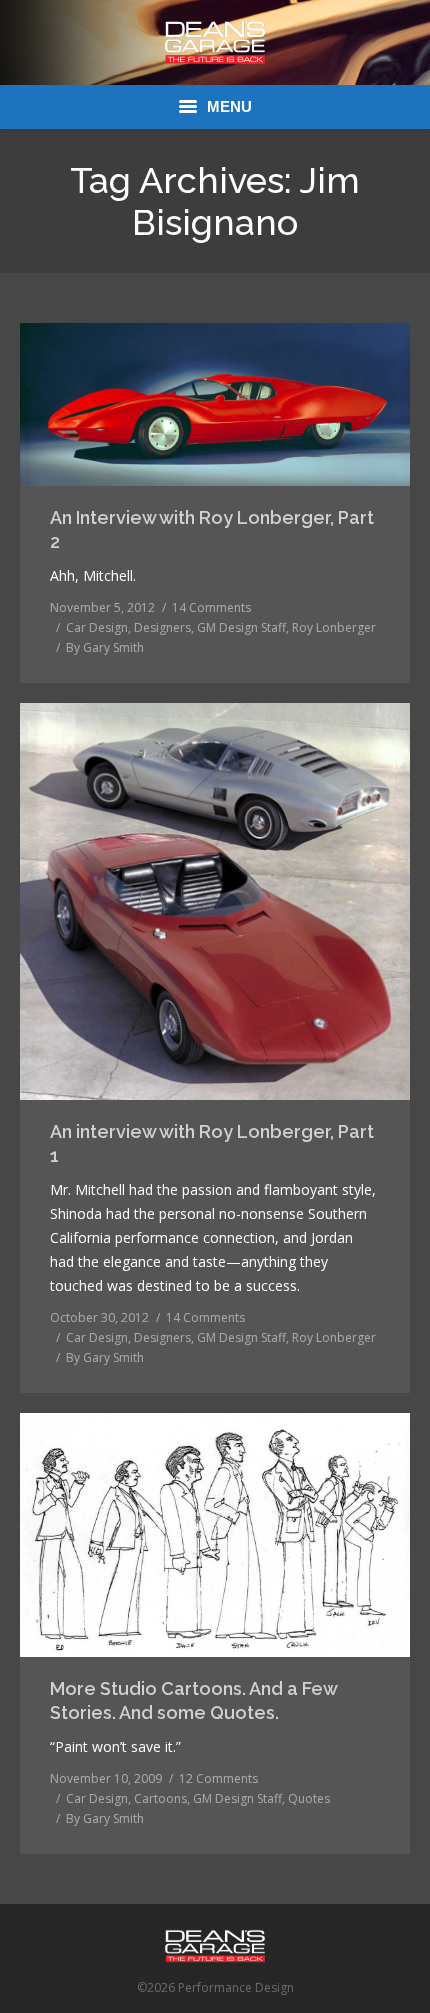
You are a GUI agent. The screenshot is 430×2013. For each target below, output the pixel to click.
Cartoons (160, 1798)
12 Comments (218, 1778)
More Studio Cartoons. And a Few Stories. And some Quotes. (193, 1700)
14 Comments (211, 607)
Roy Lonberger (334, 627)
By (105, 647)
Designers (162, 627)
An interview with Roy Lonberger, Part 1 (212, 1143)
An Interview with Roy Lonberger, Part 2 (212, 529)
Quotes (309, 1798)
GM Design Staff (241, 627)
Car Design (97, 627)
